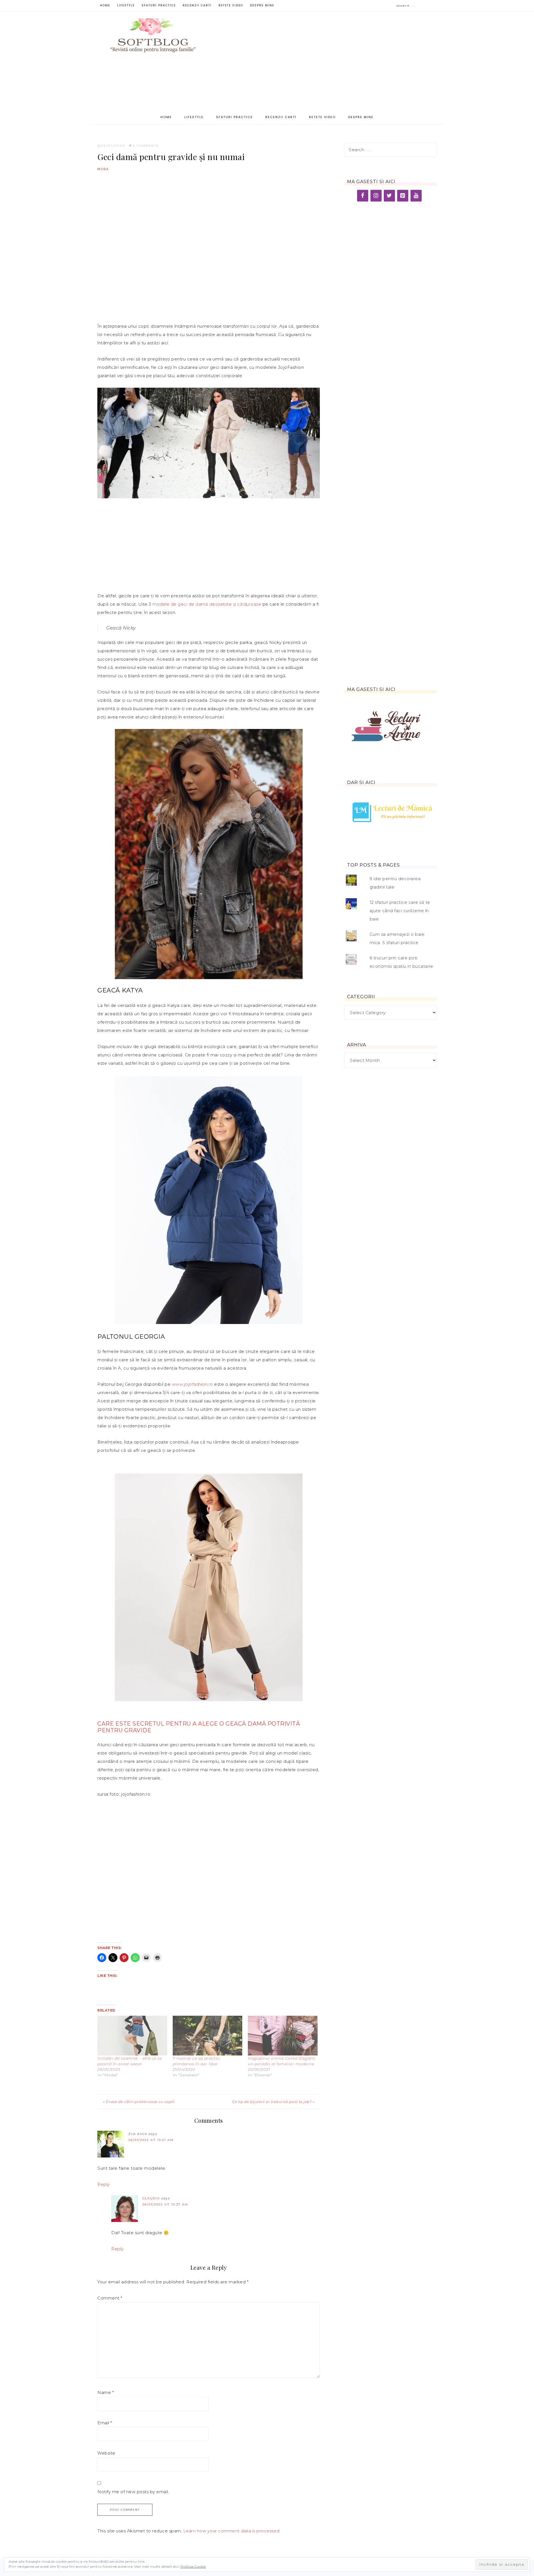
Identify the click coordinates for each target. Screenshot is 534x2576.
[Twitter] (389, 196)
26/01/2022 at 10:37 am (165, 2204)
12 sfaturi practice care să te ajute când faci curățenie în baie (400, 911)
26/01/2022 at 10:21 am (151, 2140)
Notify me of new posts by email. (133, 2492)
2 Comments (146, 146)
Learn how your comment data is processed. (232, 2531)
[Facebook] (363, 196)
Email (105, 2423)
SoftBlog (153, 36)
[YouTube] (416, 196)
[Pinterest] (403, 196)
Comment (110, 2298)
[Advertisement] (325, 64)
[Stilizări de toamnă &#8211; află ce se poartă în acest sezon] (132, 2036)
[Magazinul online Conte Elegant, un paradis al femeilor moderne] (283, 2036)
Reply (104, 2184)
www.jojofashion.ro (192, 1384)
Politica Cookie (193, 2566)
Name (106, 2392)
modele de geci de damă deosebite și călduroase (207, 604)
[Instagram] (376, 196)
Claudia (151, 2198)
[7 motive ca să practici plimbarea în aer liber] (208, 2036)
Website (106, 2453)
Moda (103, 169)
